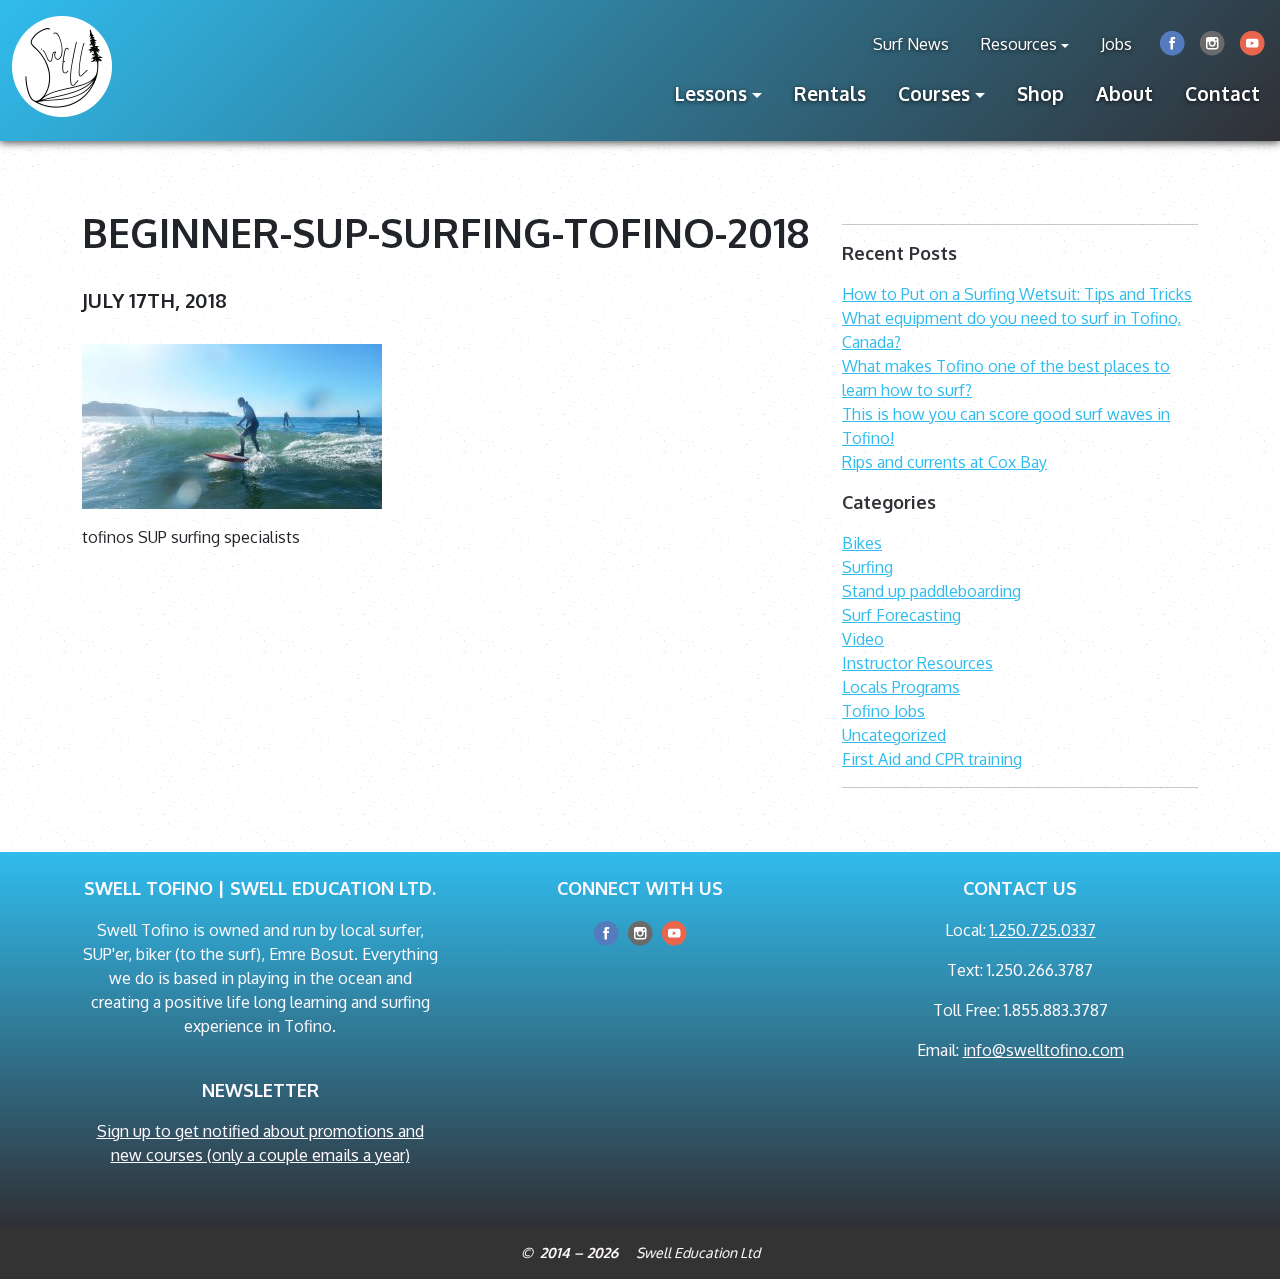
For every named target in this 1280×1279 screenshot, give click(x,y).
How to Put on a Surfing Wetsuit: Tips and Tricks (1017, 294)
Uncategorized (894, 735)
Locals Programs (901, 687)
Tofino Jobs (883, 711)
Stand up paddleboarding (931, 591)
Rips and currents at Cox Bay (944, 462)
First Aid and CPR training (932, 759)
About (1124, 93)
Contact (1222, 93)
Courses (934, 93)
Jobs (1116, 44)
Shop (1040, 93)
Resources (1019, 44)
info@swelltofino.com (1043, 1050)
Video (863, 639)
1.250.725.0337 (1043, 930)
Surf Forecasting (901, 615)
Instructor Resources (917, 663)
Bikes (862, 543)
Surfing (867, 567)
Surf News (911, 44)
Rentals (830, 93)
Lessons (711, 93)
